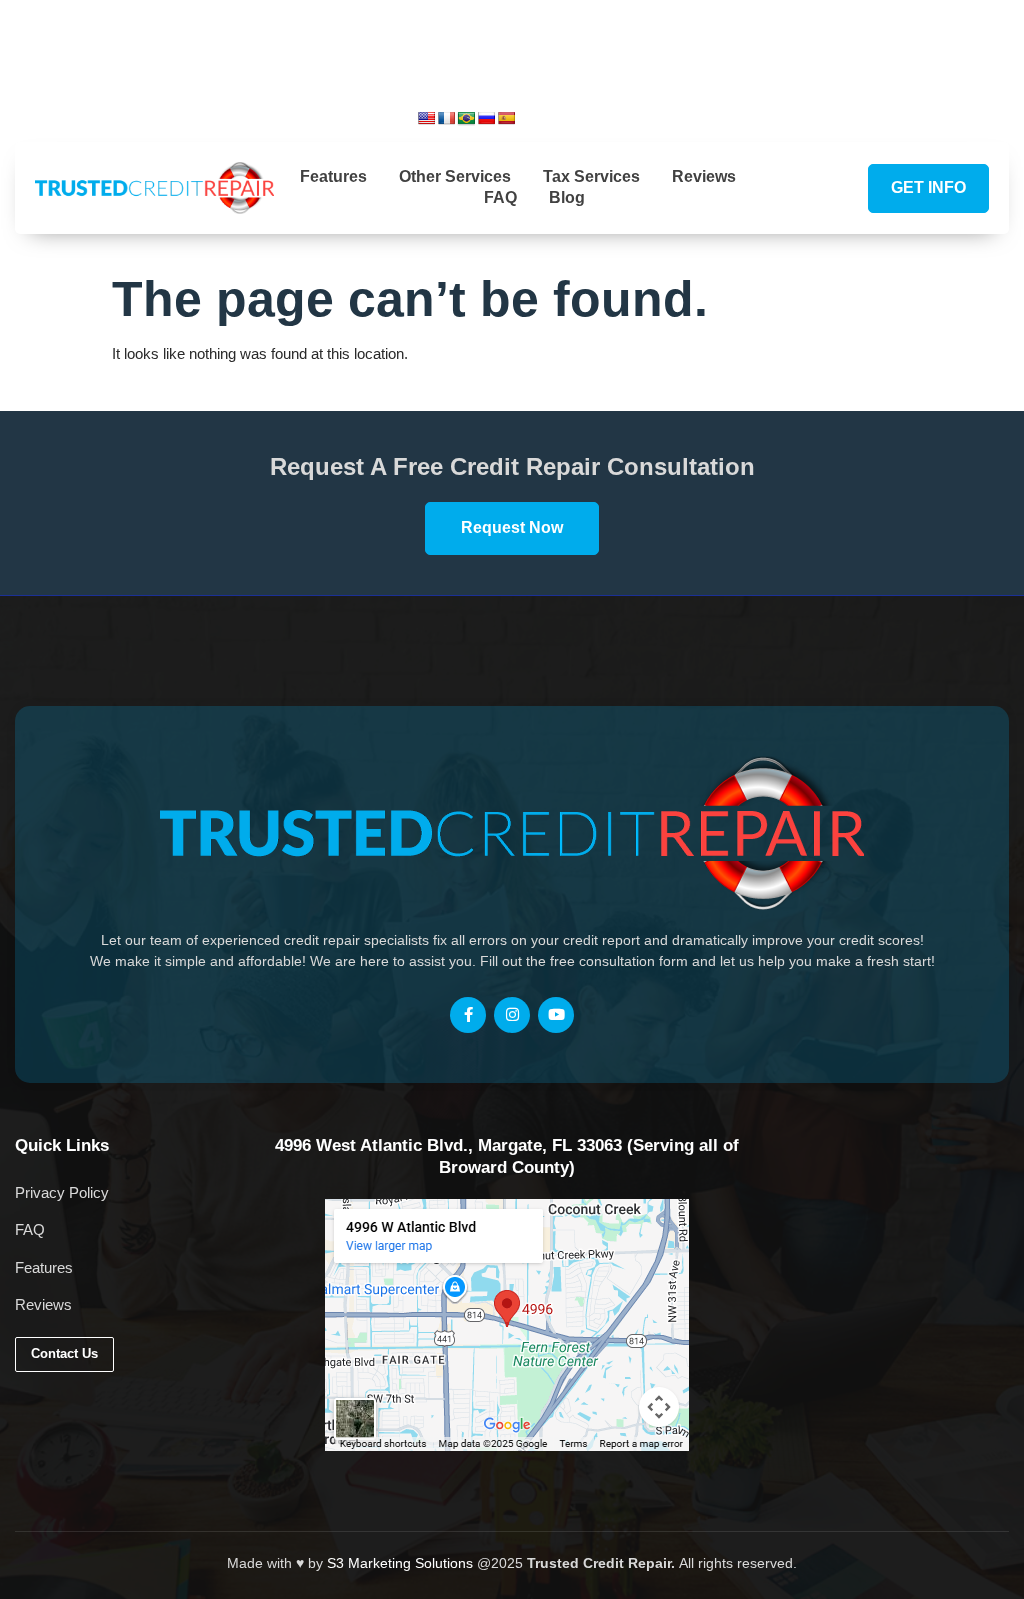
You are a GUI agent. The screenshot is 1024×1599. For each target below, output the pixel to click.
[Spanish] (506, 118)
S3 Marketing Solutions (400, 1563)
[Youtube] (658, 116)
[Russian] (486, 118)
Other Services (455, 176)
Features (333, 176)
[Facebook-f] (468, 1015)
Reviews (704, 176)
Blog (567, 197)
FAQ (500, 197)
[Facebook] (590, 116)
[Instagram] (624, 116)
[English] (426, 118)
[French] (446, 118)
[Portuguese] (466, 118)
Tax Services (591, 176)
